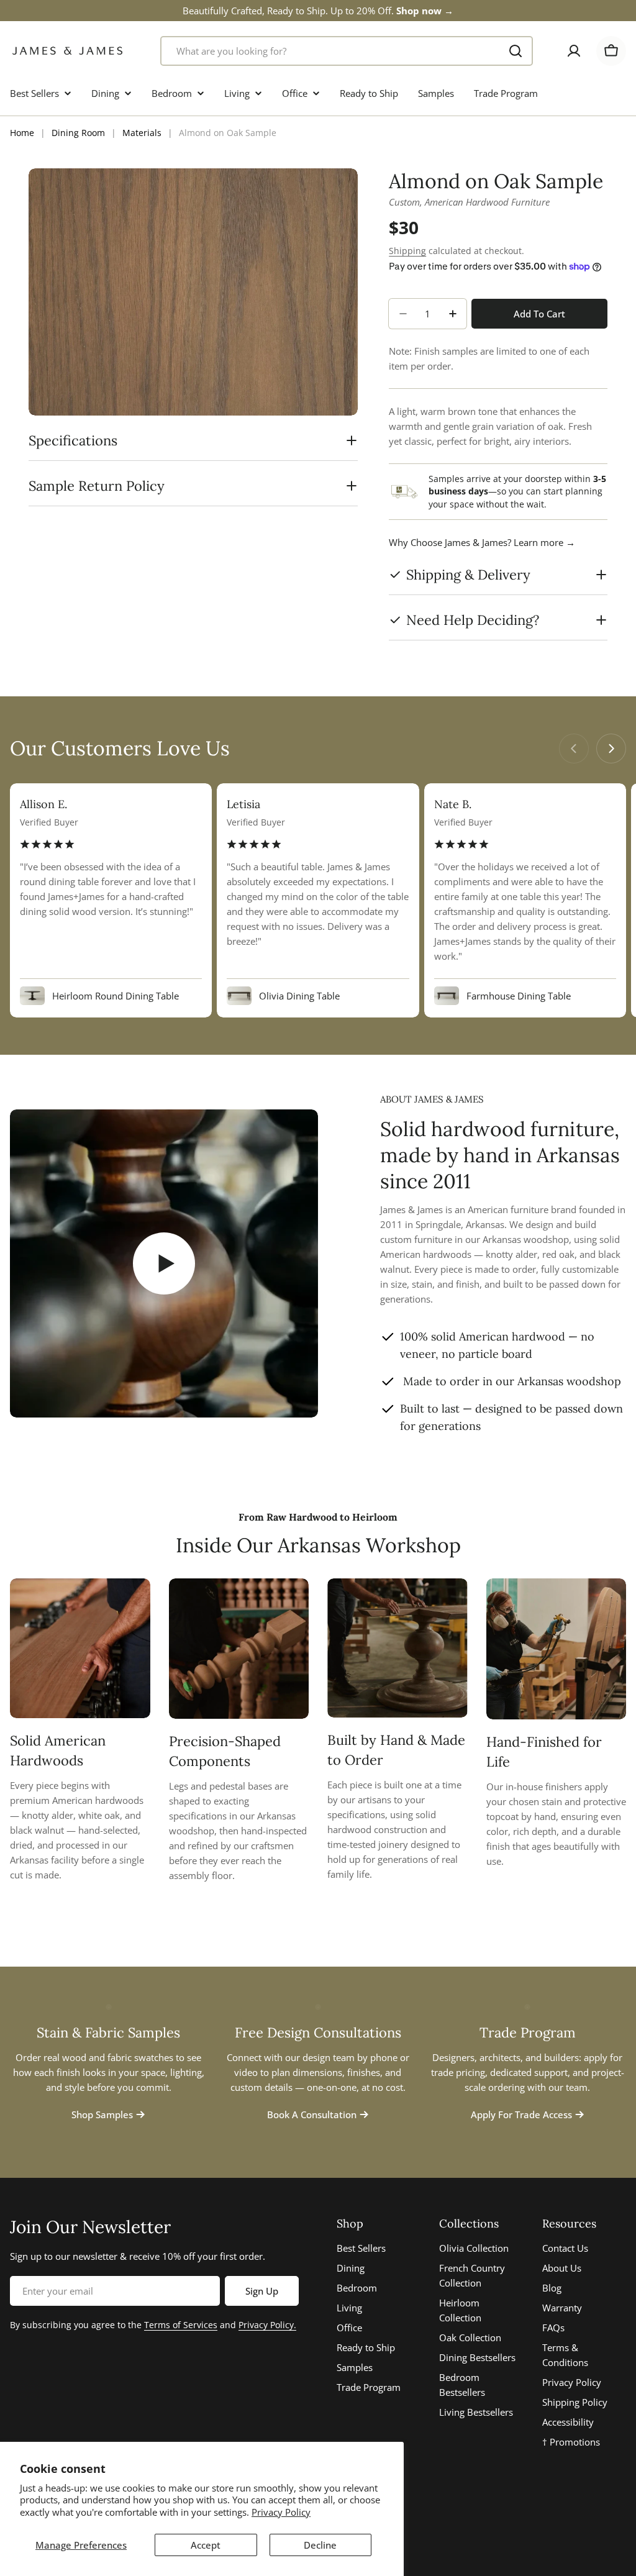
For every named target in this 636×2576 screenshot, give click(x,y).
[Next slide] (611, 749)
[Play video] (164, 1263)
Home (22, 133)
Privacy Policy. (267, 2325)
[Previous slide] (574, 749)
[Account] (574, 51)
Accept (206, 2545)
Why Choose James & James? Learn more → (482, 542)
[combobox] (347, 51)
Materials (142, 133)
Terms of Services (181, 2325)
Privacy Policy (281, 2512)
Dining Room (78, 133)
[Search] (516, 51)
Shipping (407, 251)
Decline (320, 2545)
